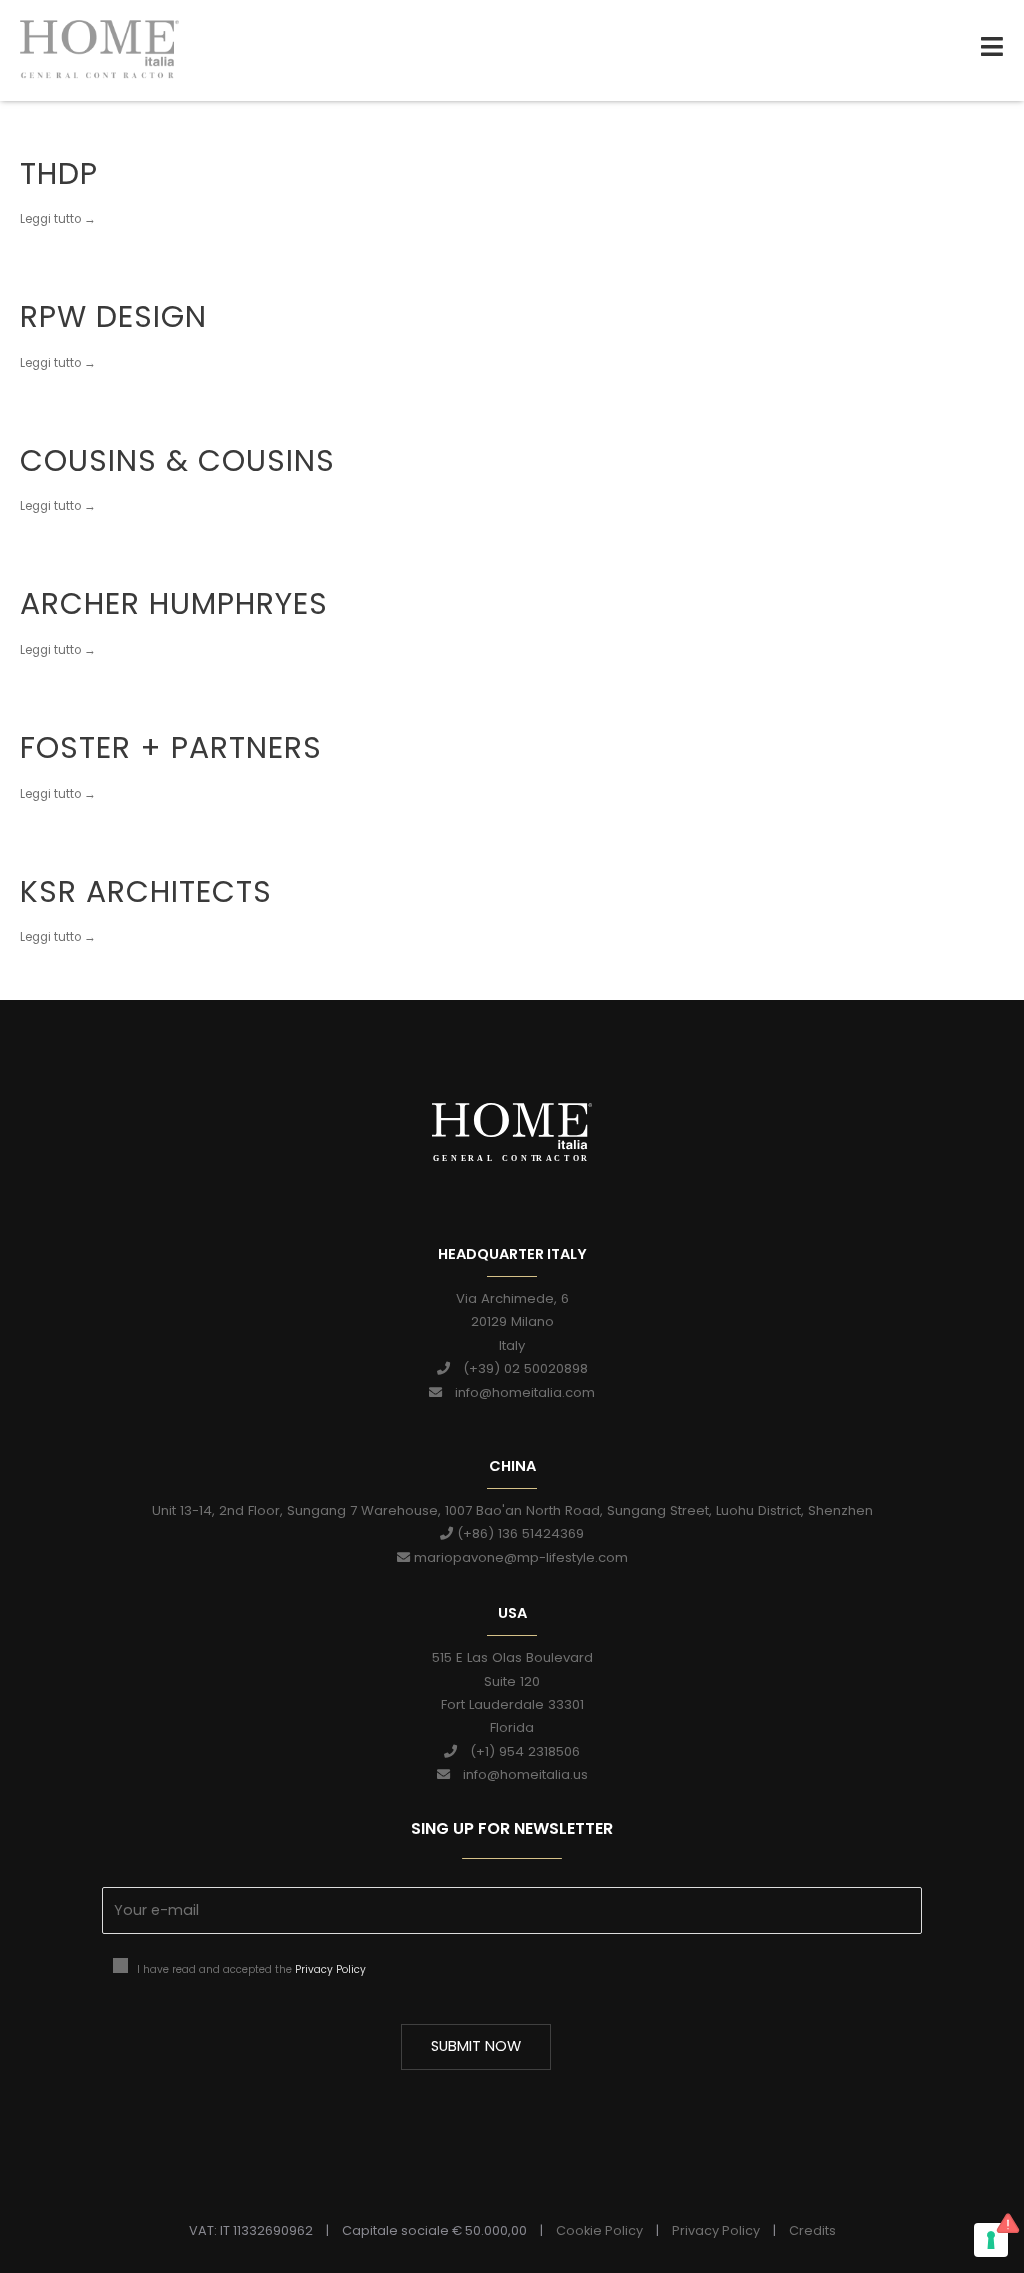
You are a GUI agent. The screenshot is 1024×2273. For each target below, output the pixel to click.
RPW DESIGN (113, 316)
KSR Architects (146, 891)
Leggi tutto (50, 212)
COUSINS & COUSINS (177, 460)
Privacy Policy (330, 1969)
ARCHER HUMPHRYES (174, 603)
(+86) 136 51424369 (518, 1533)
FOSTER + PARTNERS (171, 747)
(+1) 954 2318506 (518, 1751)
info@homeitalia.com (518, 1392)
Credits (812, 2230)
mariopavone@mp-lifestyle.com (519, 1557)
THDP (59, 173)
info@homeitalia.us (519, 1774)
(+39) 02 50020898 (519, 1368)
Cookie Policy (599, 2230)
